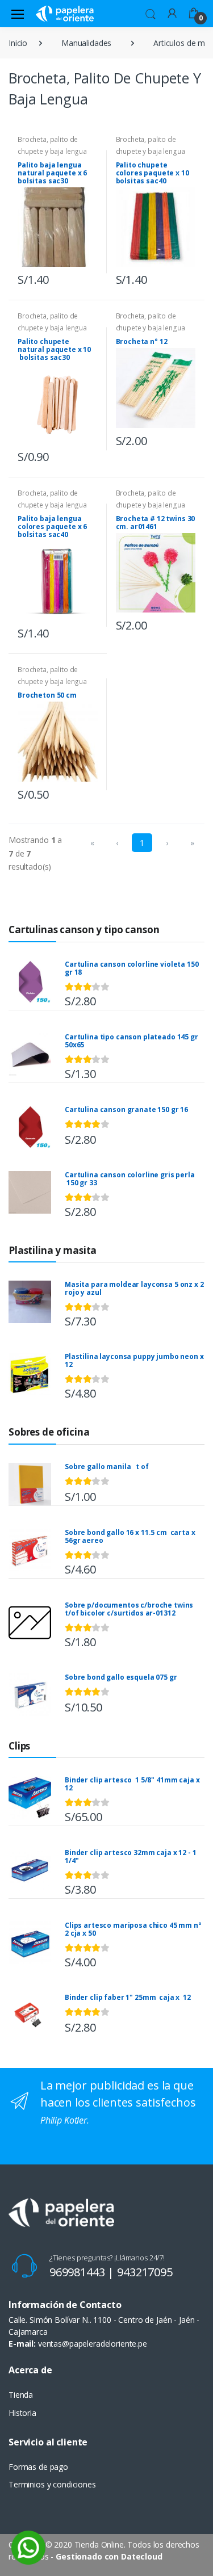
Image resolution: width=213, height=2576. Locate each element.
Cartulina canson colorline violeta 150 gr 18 (132, 968)
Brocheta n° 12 (142, 341)
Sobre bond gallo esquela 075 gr (121, 1677)
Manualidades (86, 43)
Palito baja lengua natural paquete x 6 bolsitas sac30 (52, 173)
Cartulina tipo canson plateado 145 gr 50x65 (131, 1041)
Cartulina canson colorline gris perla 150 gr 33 (130, 1179)
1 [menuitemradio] (142, 843)
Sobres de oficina (49, 1432)
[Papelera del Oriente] (65, 13)
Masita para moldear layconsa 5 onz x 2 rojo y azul (134, 1288)
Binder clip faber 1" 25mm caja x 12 (128, 1997)
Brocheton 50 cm (47, 695)
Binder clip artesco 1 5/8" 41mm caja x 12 (132, 1784)
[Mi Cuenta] (172, 13)
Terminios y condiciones (52, 2484)
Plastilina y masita (53, 1250)
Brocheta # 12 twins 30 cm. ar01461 (156, 523)
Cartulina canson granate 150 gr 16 (126, 1109)
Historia (22, 2413)
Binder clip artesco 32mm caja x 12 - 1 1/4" (131, 1857)
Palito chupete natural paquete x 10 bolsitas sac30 (54, 349)
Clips (19, 1746)
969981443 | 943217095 (111, 2272)
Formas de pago (38, 2467)
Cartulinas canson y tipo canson (84, 930)
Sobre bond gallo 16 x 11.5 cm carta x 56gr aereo (130, 1536)
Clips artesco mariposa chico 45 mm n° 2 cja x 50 (133, 1929)
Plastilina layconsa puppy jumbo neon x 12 (134, 1360)
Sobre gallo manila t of (106, 1467)
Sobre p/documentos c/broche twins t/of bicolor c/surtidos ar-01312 (129, 1609)
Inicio (18, 43)
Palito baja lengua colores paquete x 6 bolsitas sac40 (52, 526)
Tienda (21, 2395)
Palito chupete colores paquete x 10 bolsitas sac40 (153, 173)
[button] (151, 12)
